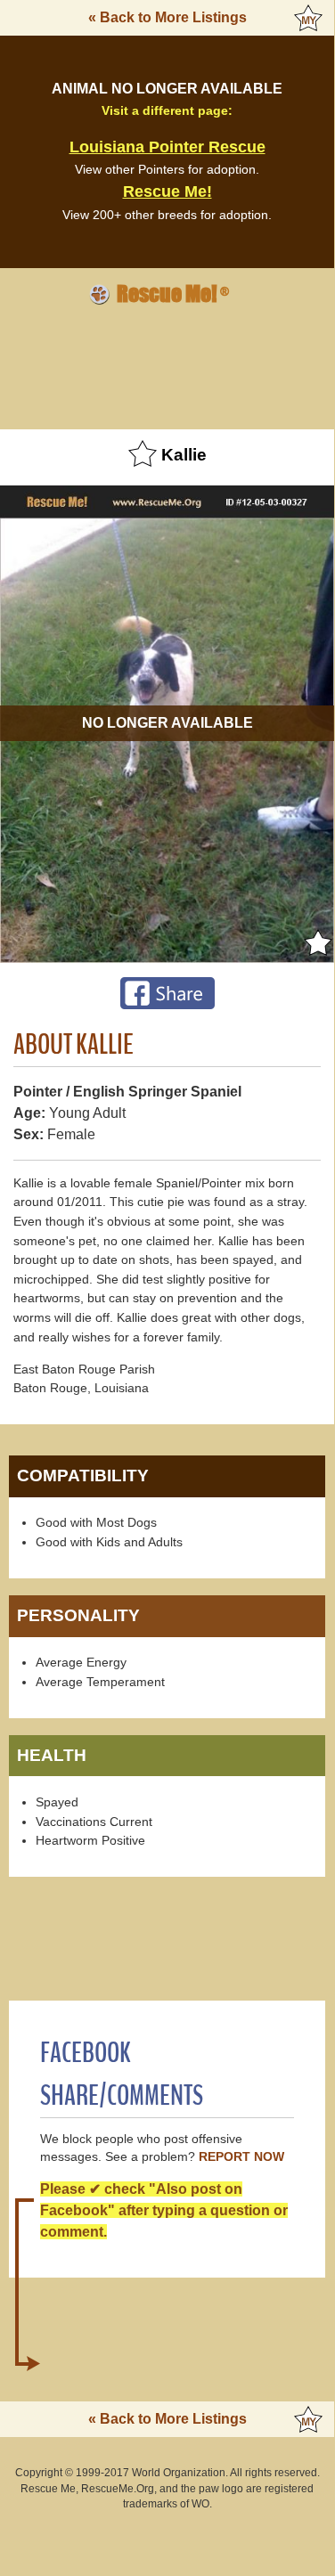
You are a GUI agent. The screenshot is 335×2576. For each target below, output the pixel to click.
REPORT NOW (241, 2157)
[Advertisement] (167, 364)
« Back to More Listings (167, 17)
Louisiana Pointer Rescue (167, 147)
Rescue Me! (167, 192)
